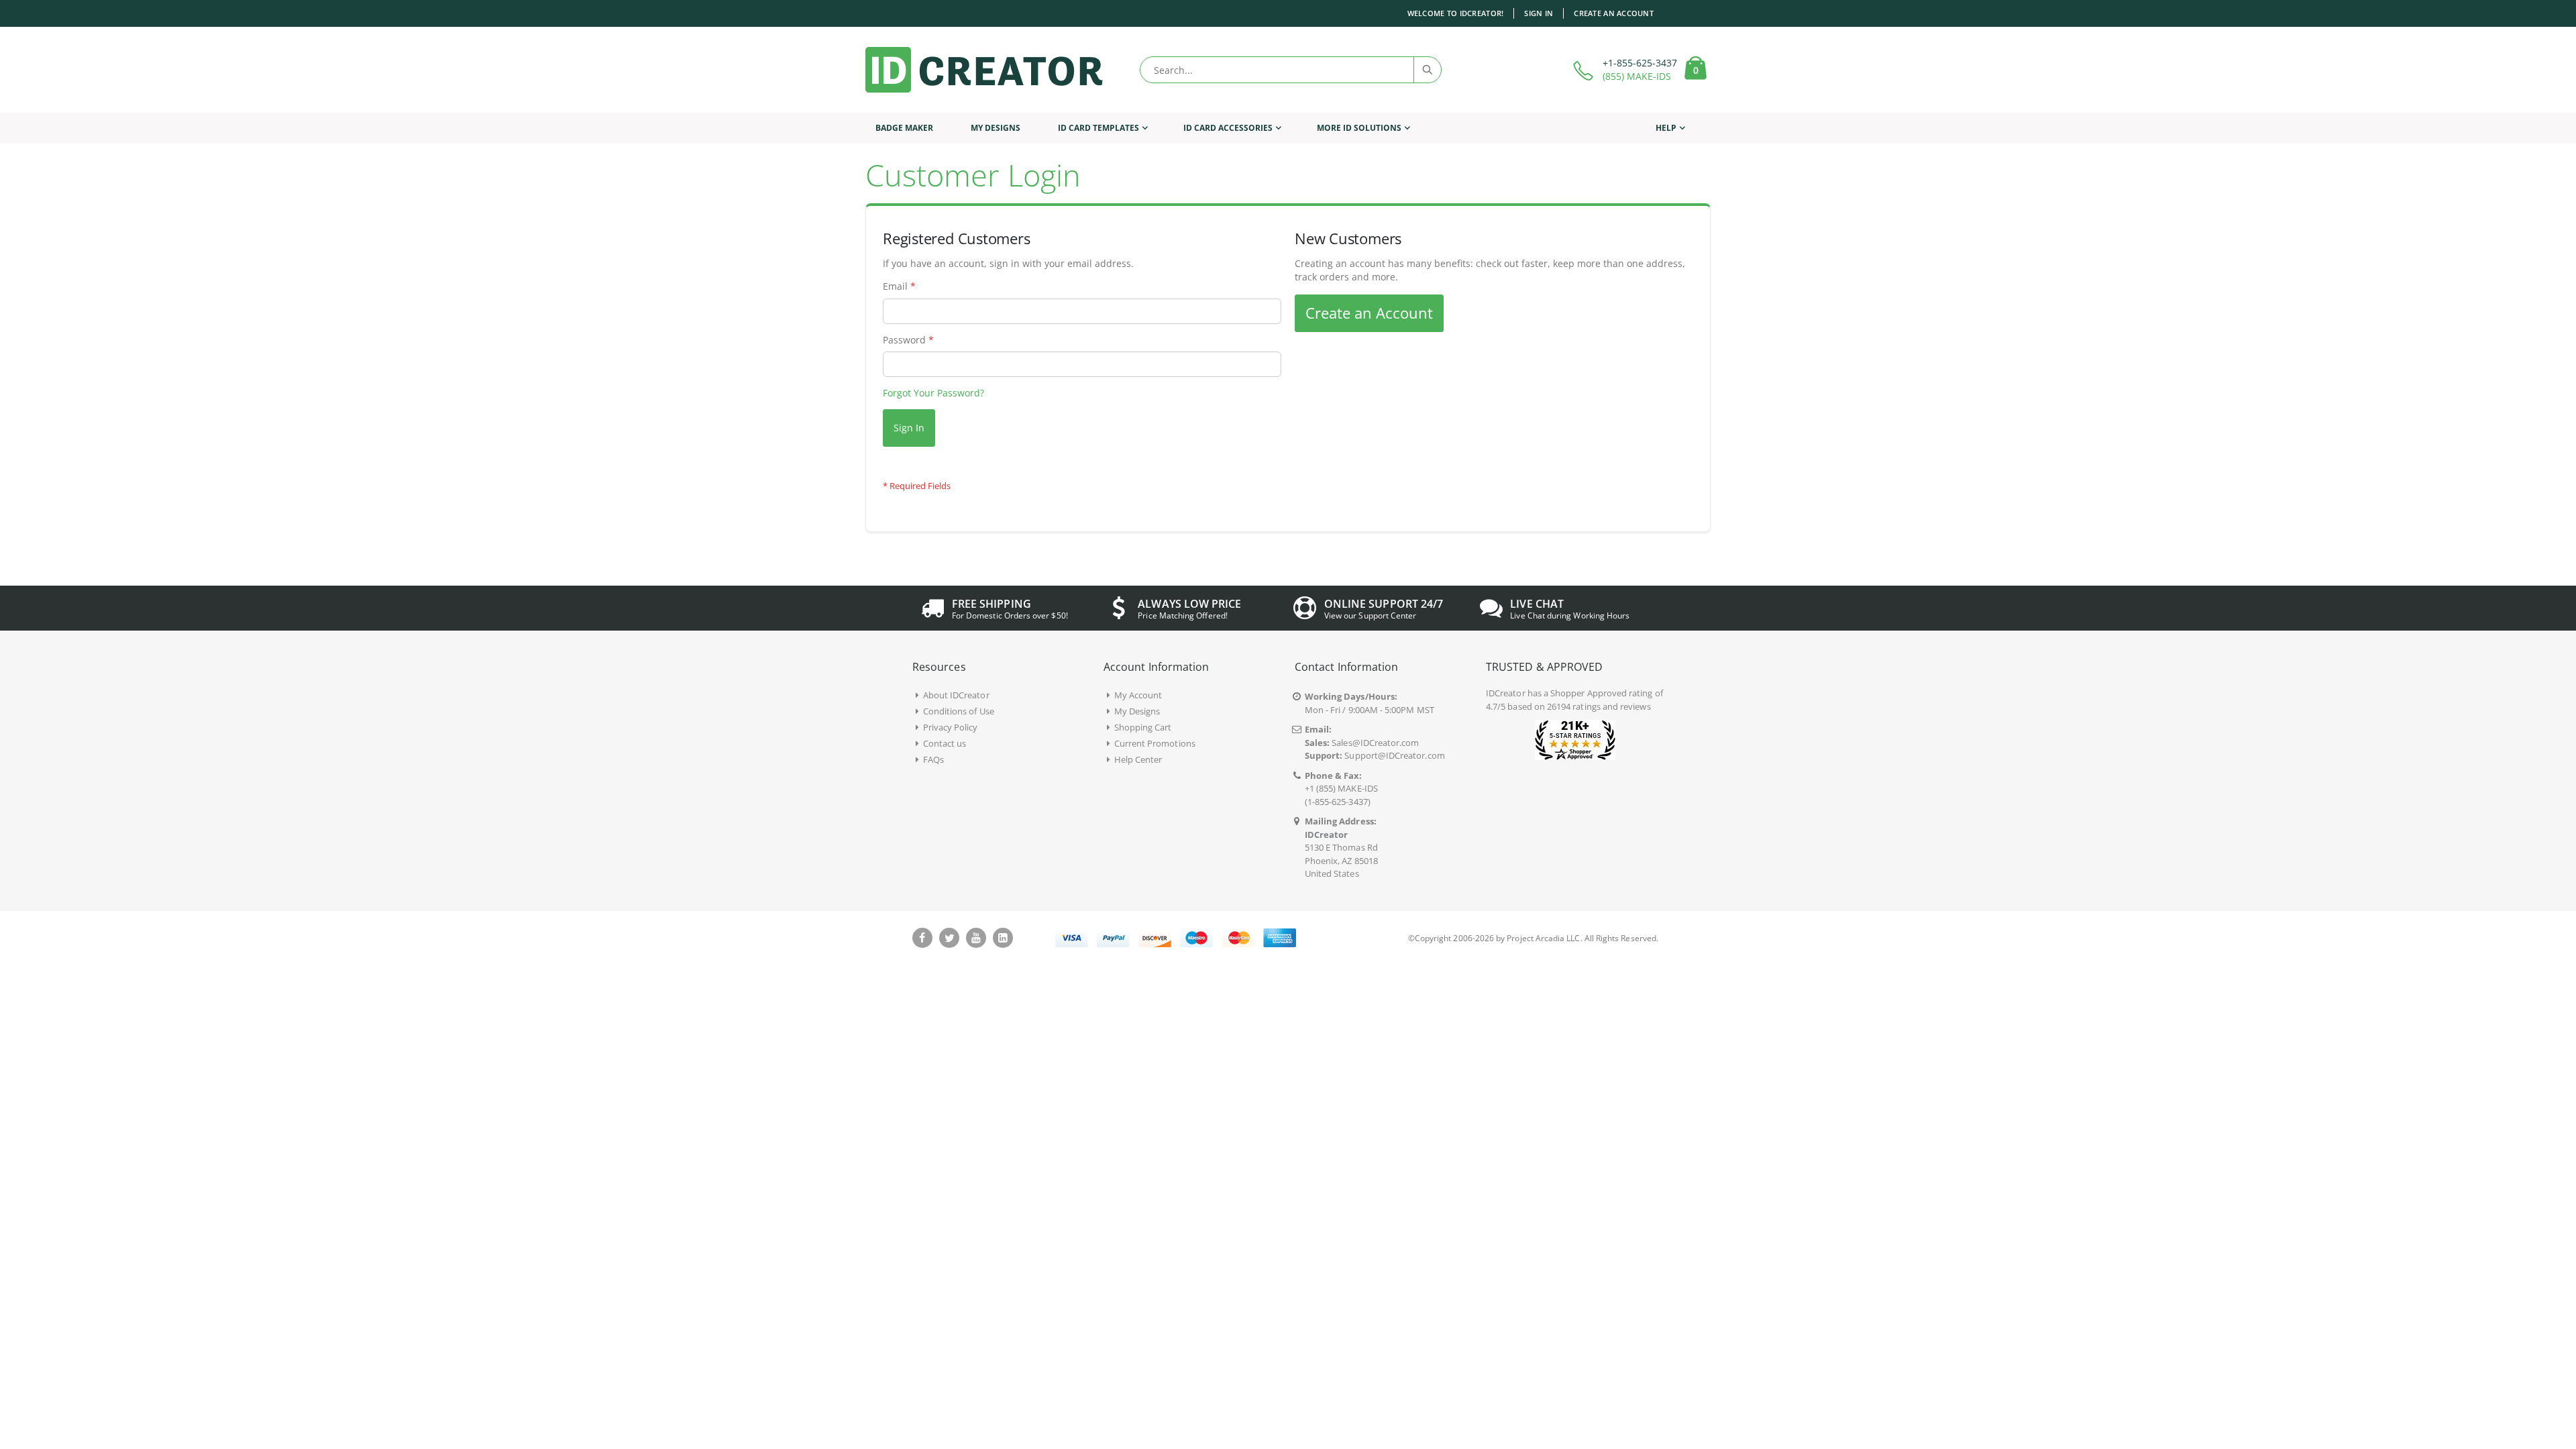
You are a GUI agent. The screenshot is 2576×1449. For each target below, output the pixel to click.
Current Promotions (1155, 743)
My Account (1138, 695)
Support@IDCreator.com (1394, 755)
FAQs (933, 759)
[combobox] (1291, 70)
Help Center (1138, 759)
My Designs (1137, 711)
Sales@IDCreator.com (1375, 743)
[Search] (1427, 70)
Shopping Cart (1143, 727)
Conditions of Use (959, 711)
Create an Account (1614, 13)
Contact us (945, 743)
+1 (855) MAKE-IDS (1341, 788)
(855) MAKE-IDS (1637, 76)
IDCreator (1506, 693)
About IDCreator (956, 695)
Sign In (1539, 13)
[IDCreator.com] (984, 70)
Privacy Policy (951, 727)
